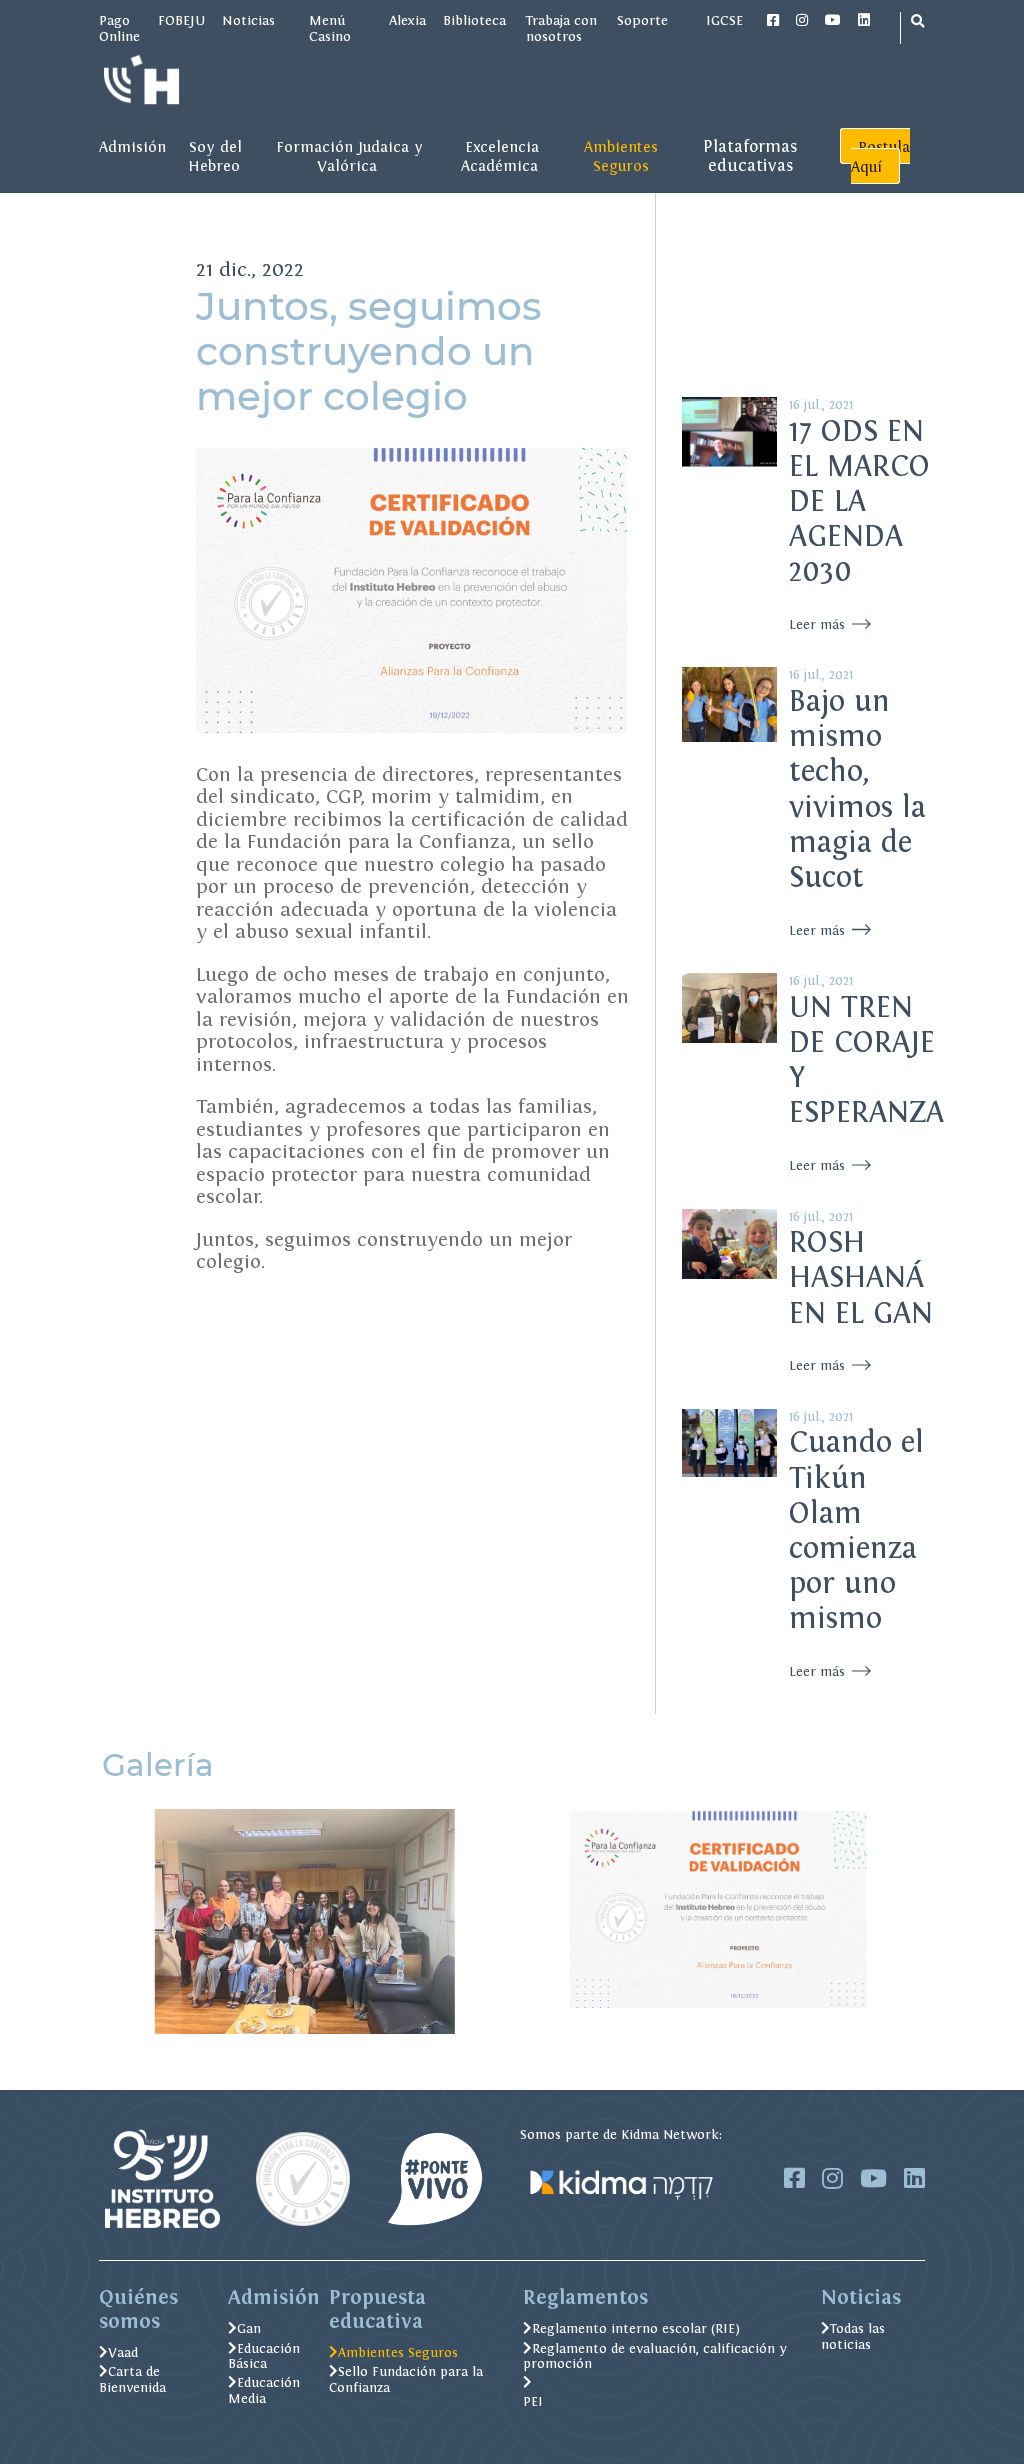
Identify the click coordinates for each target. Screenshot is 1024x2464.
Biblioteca (476, 20)
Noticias (248, 20)
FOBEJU (181, 20)
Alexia (407, 20)
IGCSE (726, 20)
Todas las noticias (853, 2336)
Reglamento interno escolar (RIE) (636, 2328)
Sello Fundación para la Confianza (406, 2379)
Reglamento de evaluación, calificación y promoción (655, 2356)
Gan (249, 2328)
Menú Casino (330, 28)
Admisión (132, 146)
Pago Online (119, 28)
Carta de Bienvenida (132, 2379)
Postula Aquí (880, 156)
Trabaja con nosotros (561, 28)
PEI (533, 2401)
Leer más (819, 624)
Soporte (642, 20)
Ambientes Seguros (398, 2352)
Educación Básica (264, 2356)
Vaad (123, 2352)
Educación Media (264, 2390)
